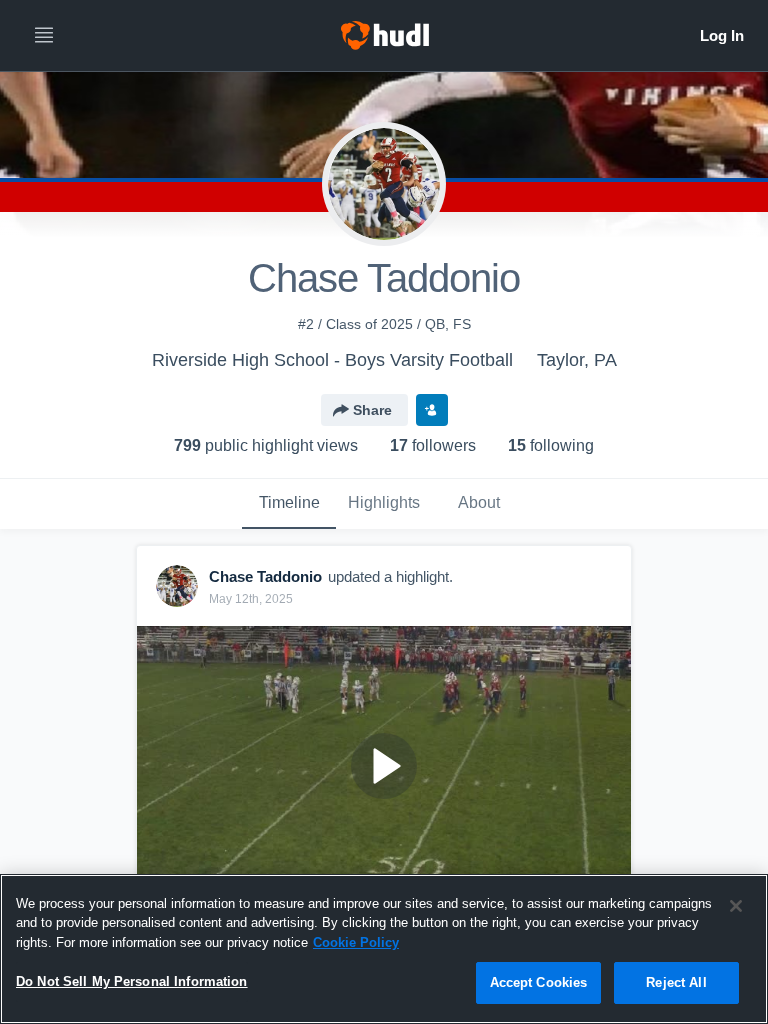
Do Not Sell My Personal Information (132, 981)
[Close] (736, 906)
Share (372, 410)
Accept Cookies (539, 982)
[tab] (289, 504)
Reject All (676, 982)
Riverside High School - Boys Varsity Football (332, 360)
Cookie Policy (356, 942)
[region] (384, 949)
